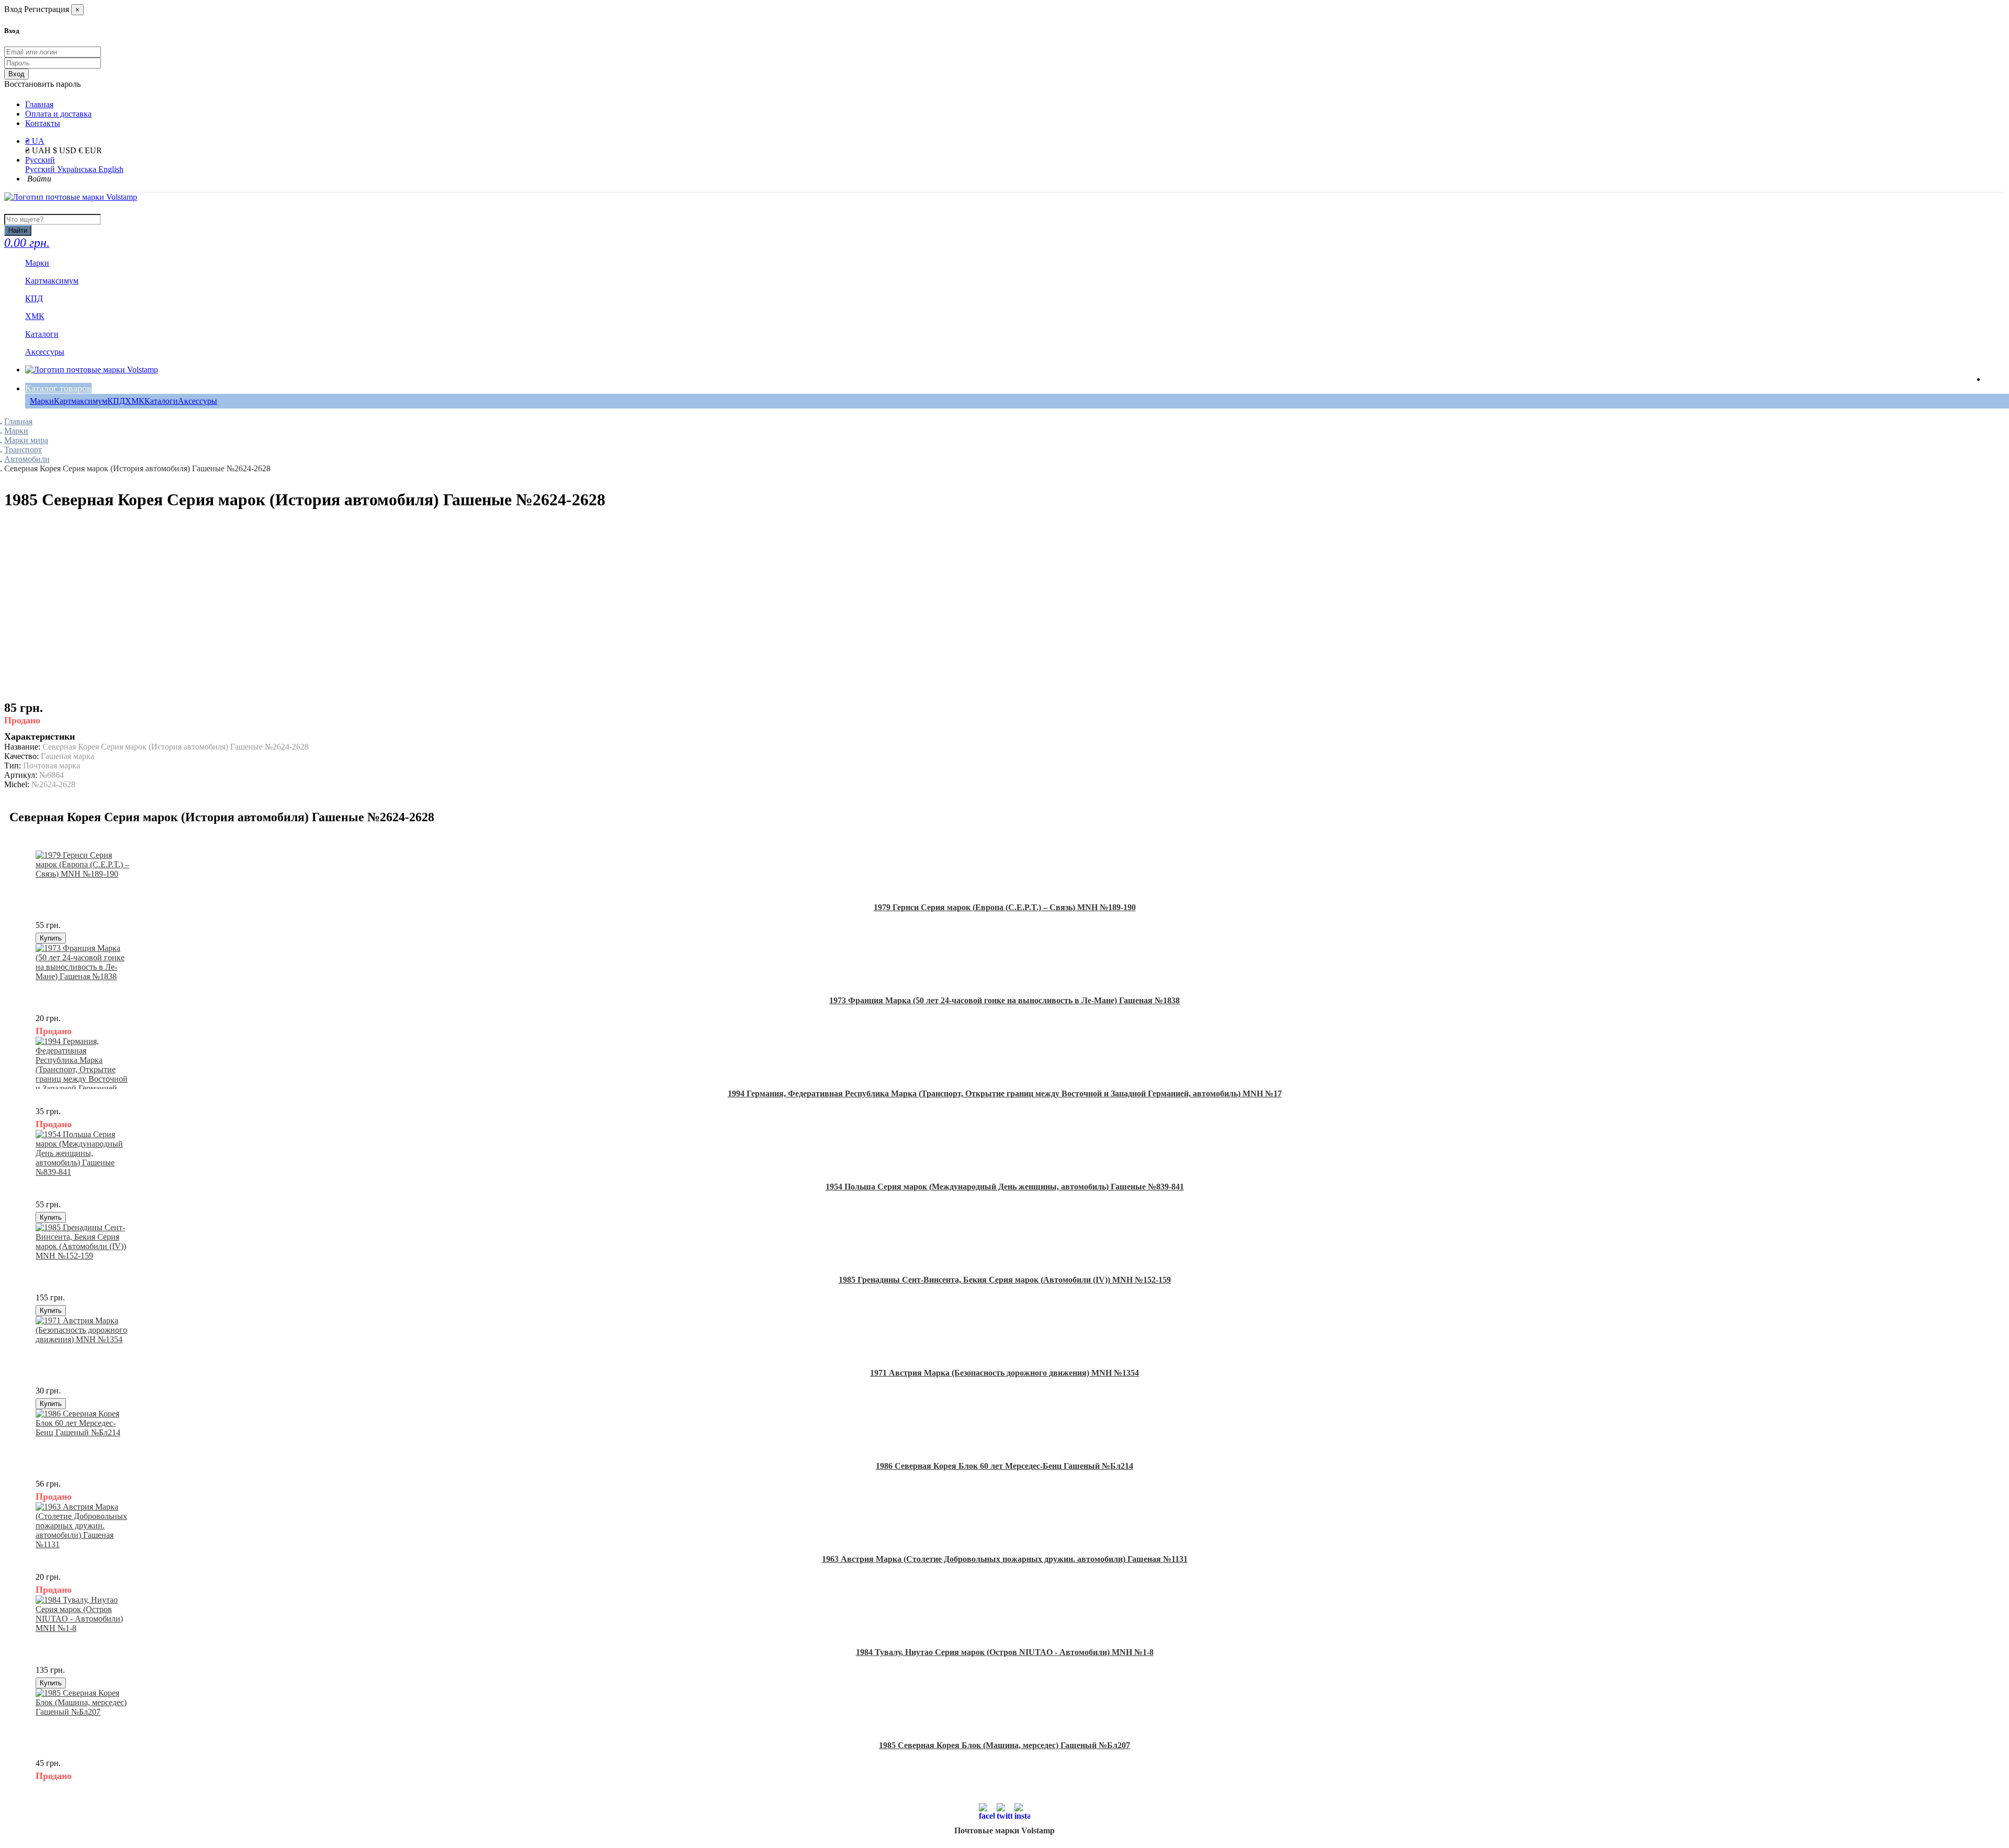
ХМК (135, 401)
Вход (16, 74)
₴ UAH (39, 150)
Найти (18, 230)
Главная (39, 104)
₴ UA (35, 141)
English (111, 169)
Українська (78, 169)
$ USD (66, 150)
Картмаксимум (81, 401)
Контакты (43, 123)
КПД (116, 401)
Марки (42, 401)
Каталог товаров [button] (58, 388)
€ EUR (90, 150)
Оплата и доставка (58, 114)
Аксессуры (197, 401)
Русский (40, 160)
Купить (51, 938)
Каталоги (161, 401)
